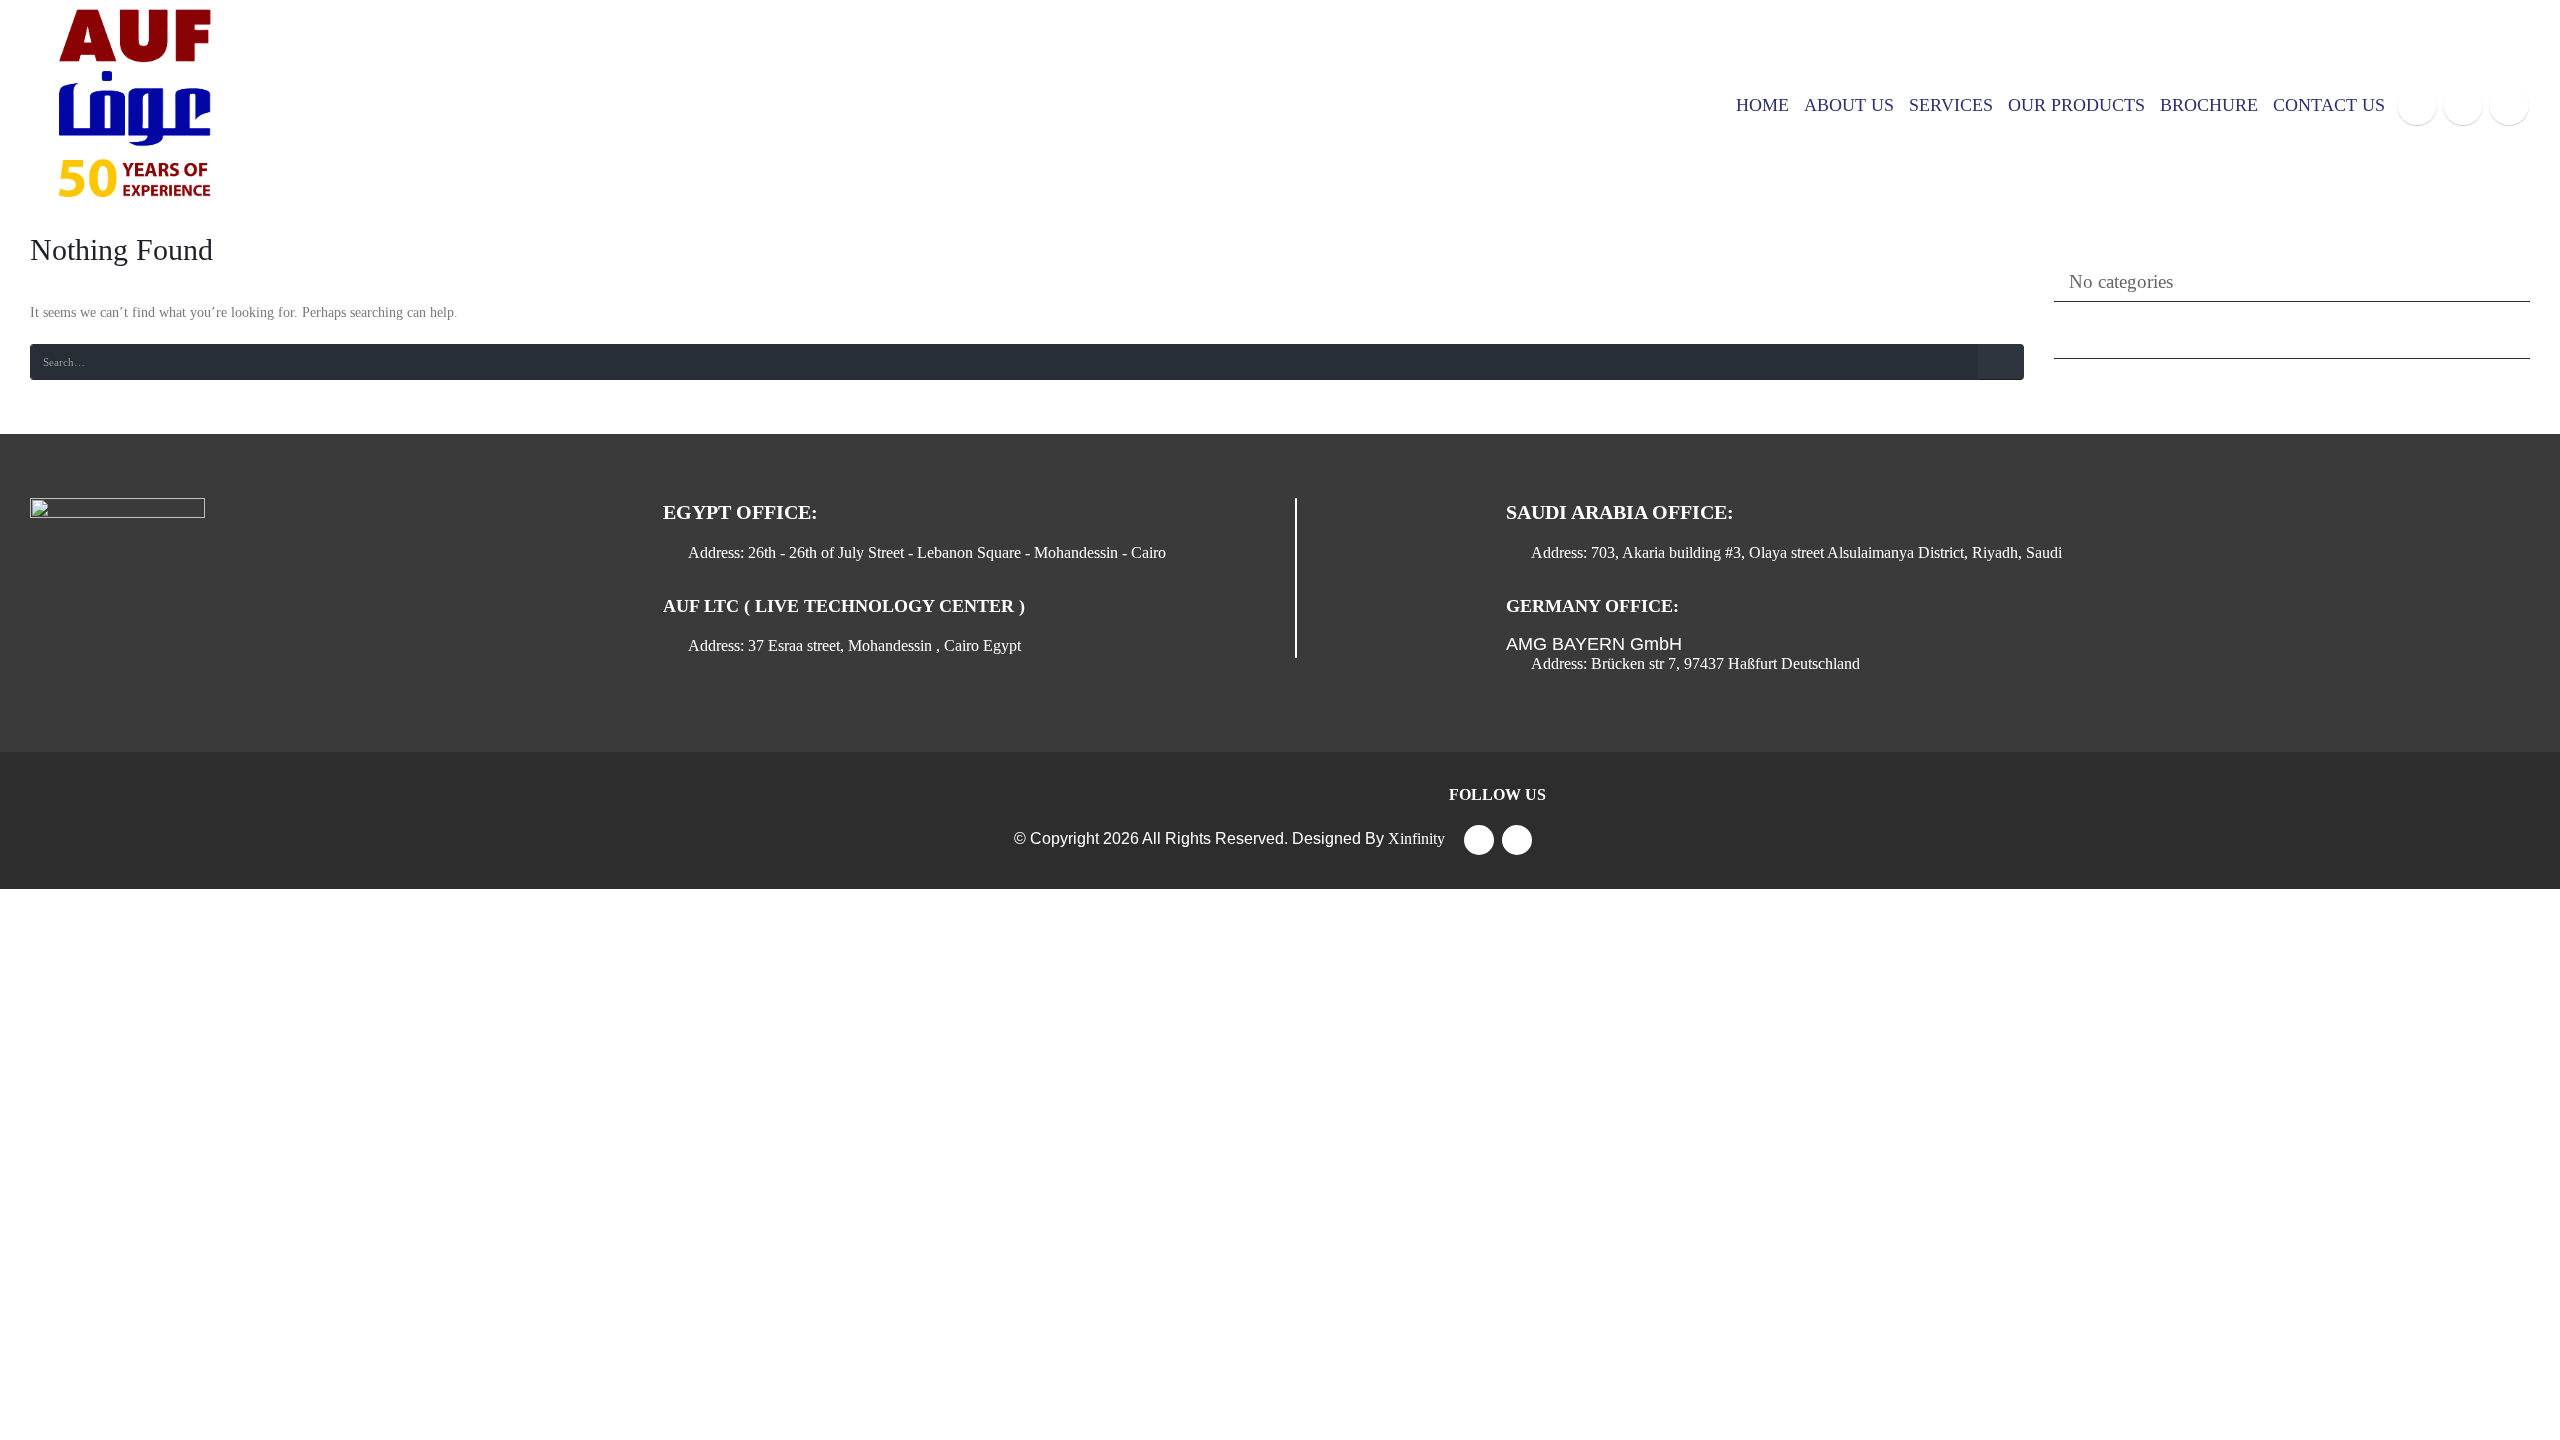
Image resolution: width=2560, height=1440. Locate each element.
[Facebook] (2417, 105)
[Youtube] (2463, 105)
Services (1951, 105)
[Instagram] (2509, 105)
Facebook (1479, 840)
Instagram (1517, 840)
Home (1762, 105)
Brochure (2209, 105)
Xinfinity (1416, 839)
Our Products (2076, 105)
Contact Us (2329, 105)
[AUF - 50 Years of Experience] (130, 105)
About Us (1849, 105)
